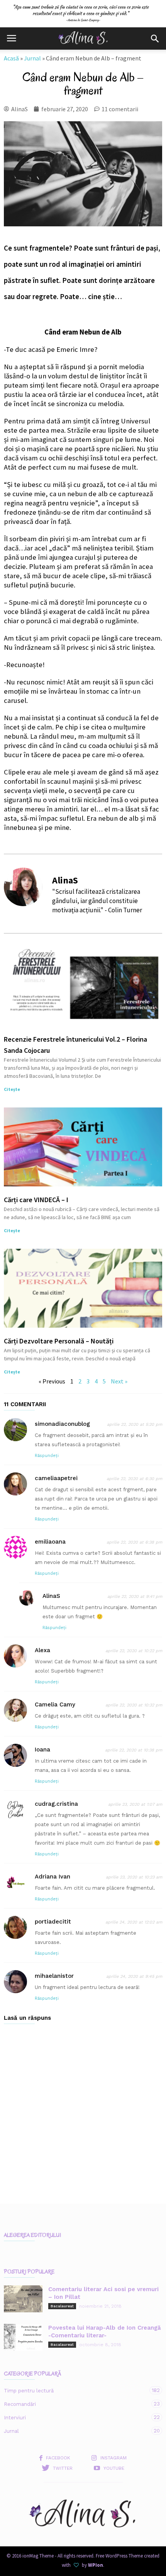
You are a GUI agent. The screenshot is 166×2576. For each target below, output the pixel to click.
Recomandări (75, 2404)
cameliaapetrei (56, 1478)
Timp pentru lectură (75, 2390)
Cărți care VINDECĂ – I (36, 1200)
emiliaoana (50, 1542)
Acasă (11, 58)
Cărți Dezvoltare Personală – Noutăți (59, 1341)
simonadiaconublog (62, 1424)
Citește (12, 1089)
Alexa (42, 1650)
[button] (155, 38)
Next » (119, 1381)
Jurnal (32, 58)
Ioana (42, 1750)
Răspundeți (47, 1456)
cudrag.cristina (56, 1804)
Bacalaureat (62, 2306)
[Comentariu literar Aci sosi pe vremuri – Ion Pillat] (23, 2299)
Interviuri (75, 2417)
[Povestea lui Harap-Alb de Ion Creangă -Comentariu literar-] (23, 2337)
